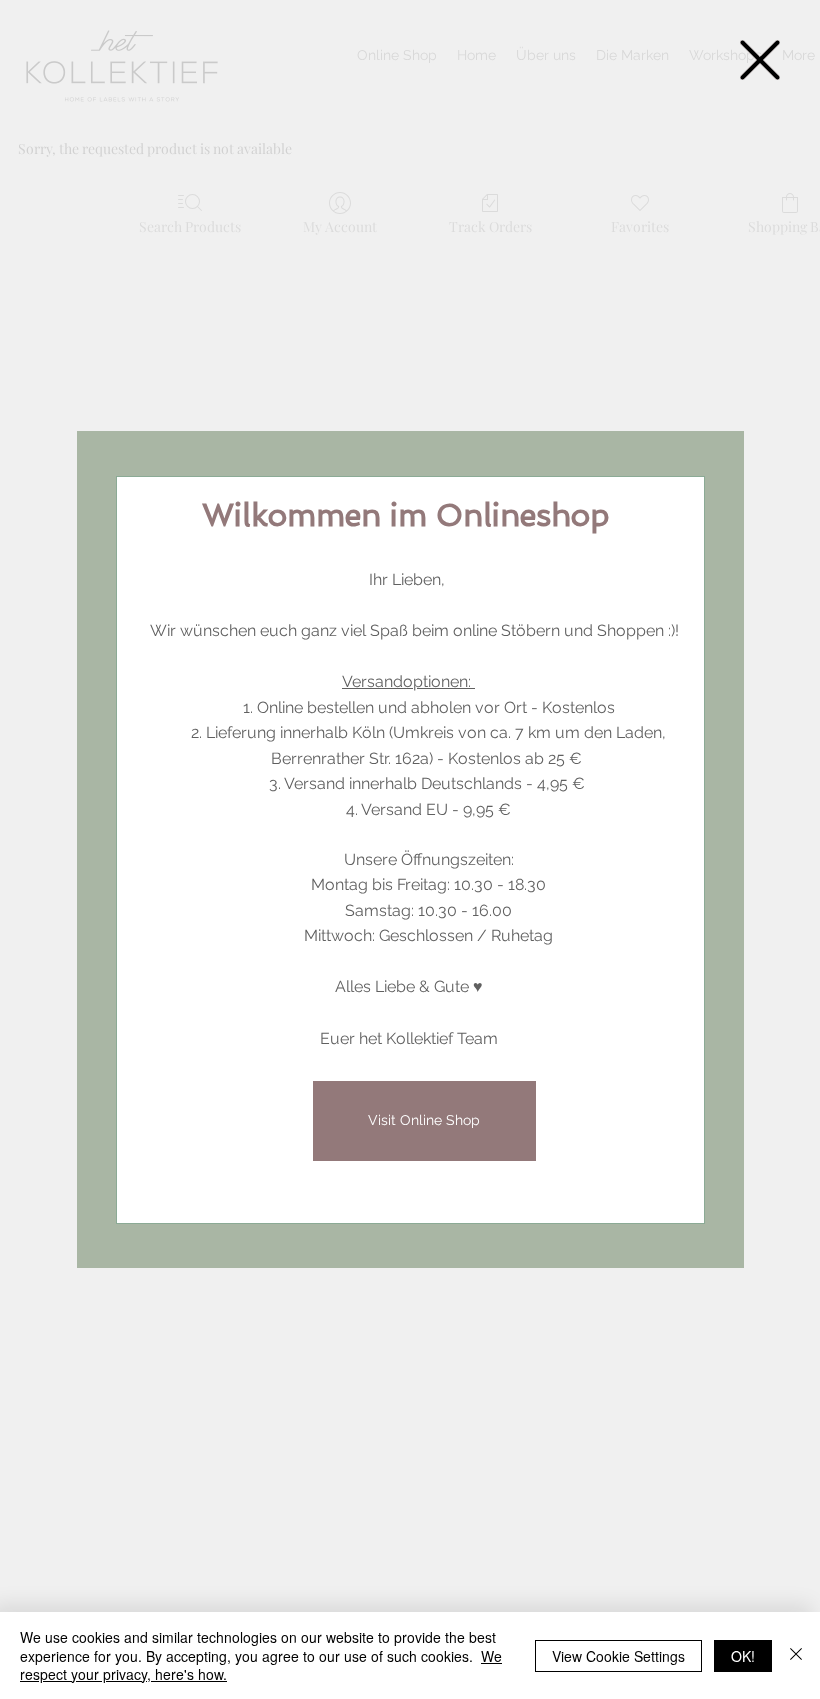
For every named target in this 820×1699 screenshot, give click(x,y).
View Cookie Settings (618, 1656)
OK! (743, 1656)
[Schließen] (796, 1655)
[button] (760, 60)
